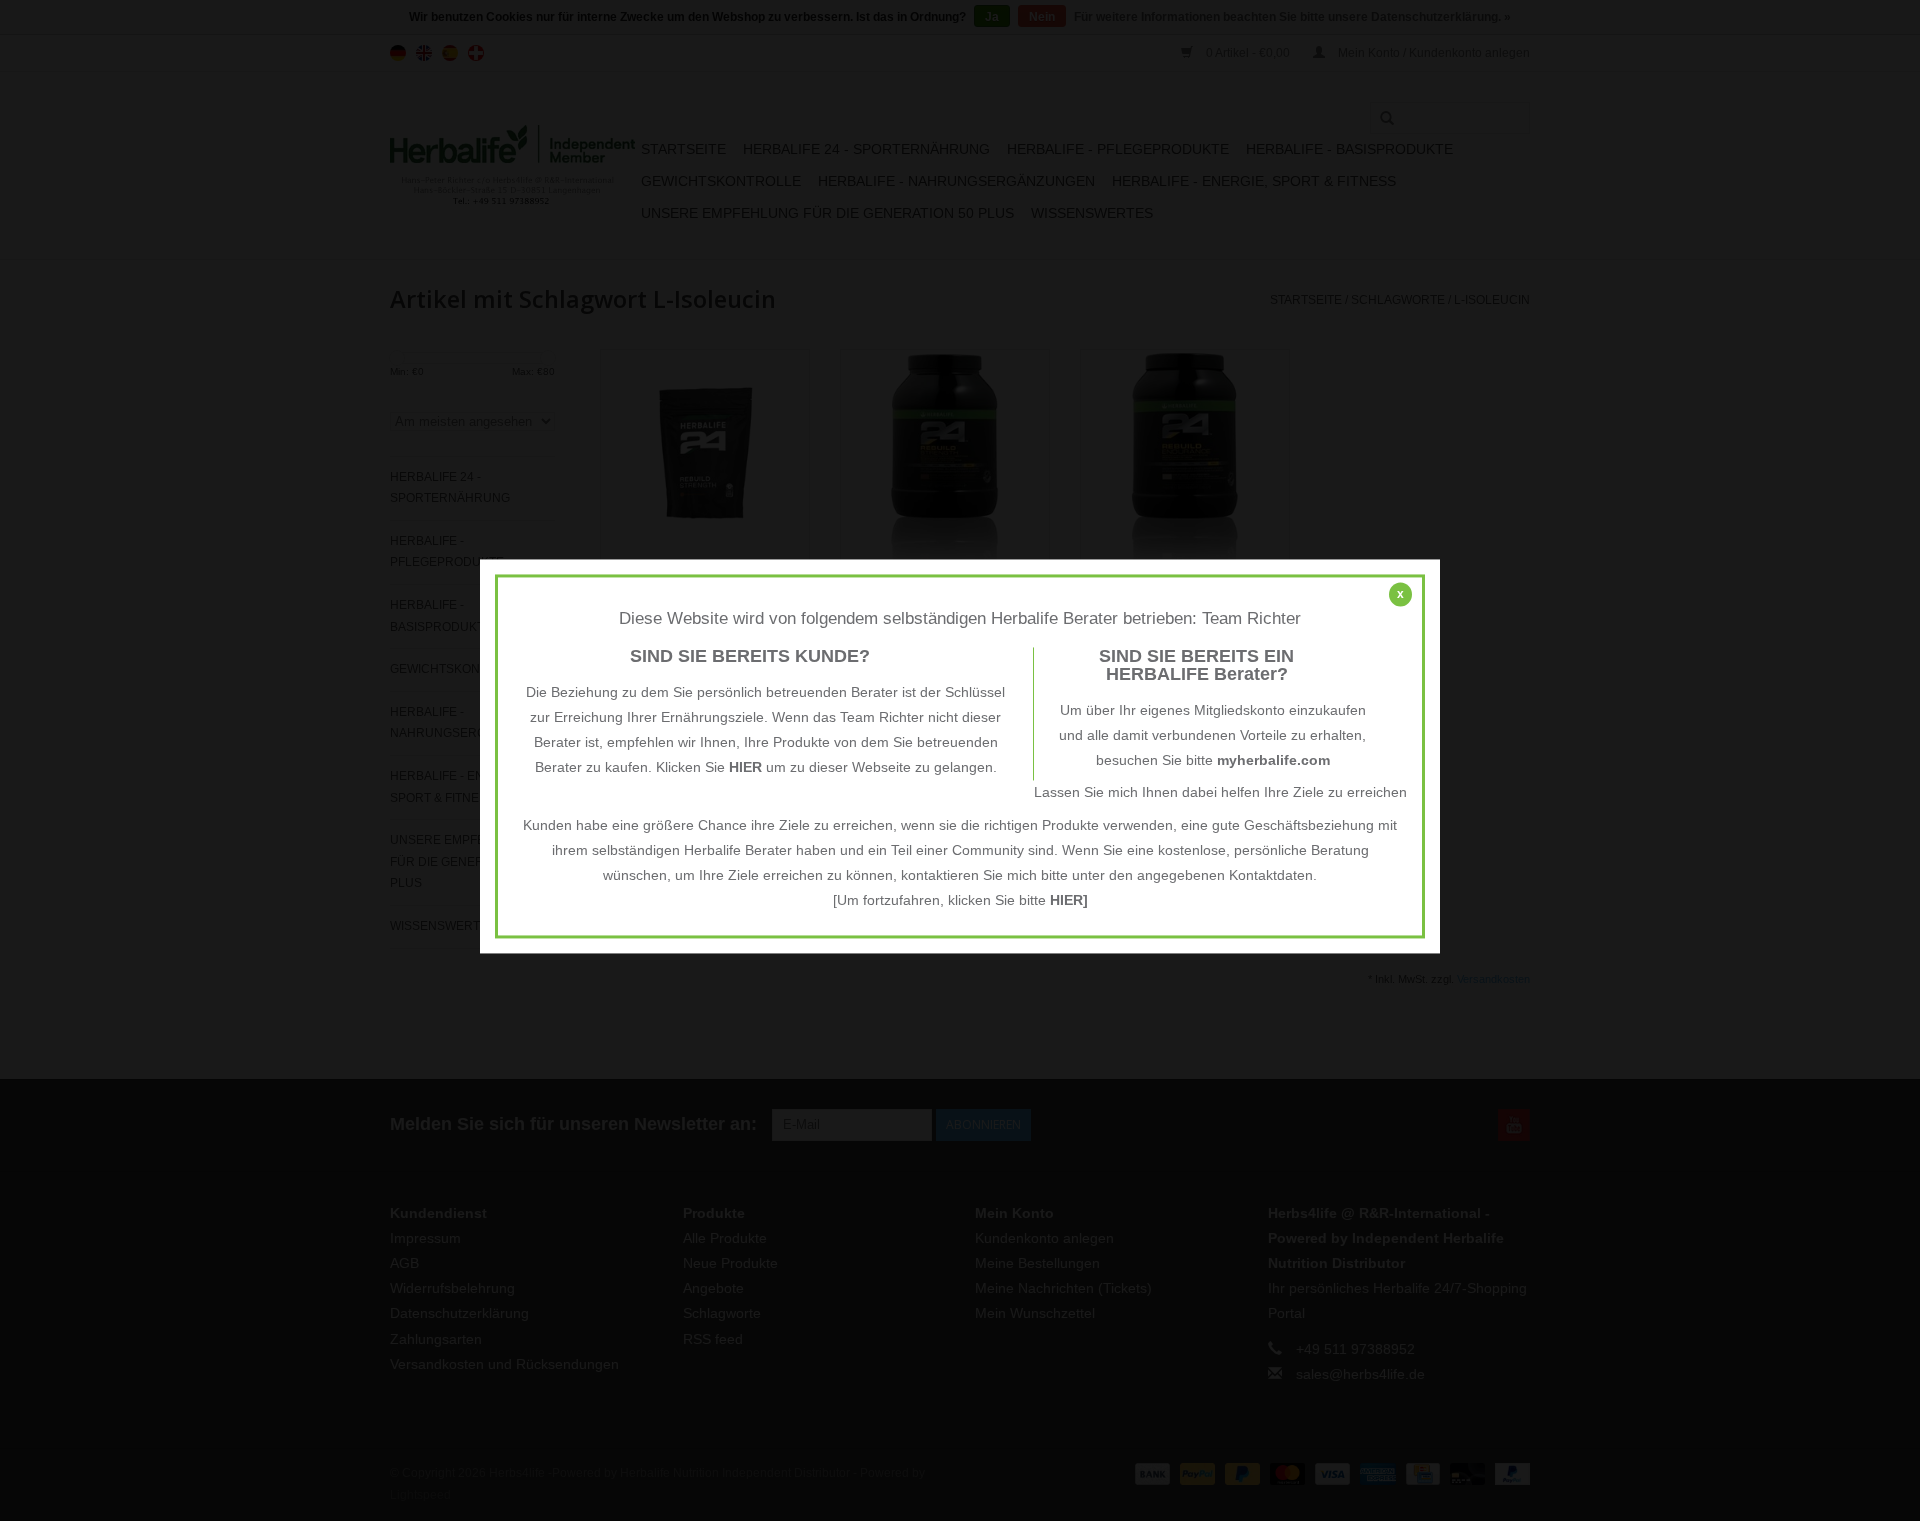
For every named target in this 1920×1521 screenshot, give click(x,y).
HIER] (1069, 901)
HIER (745, 768)
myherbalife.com (1273, 761)
